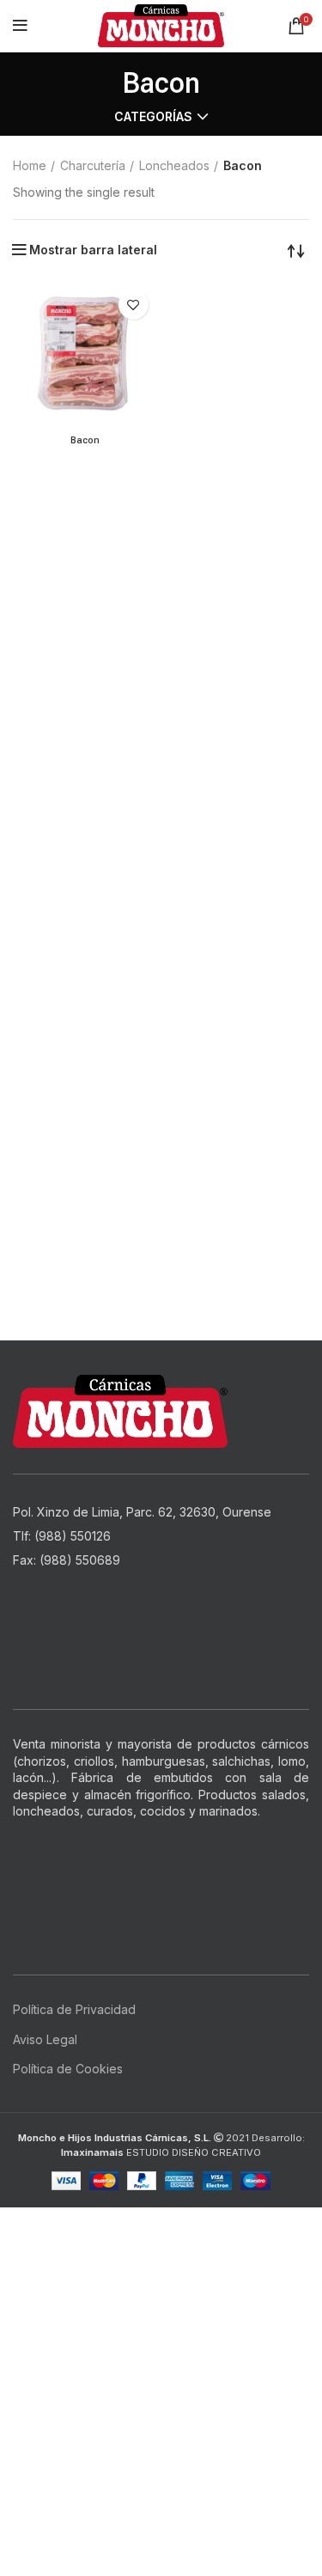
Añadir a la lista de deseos (134, 305)
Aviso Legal (45, 2039)
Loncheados (174, 165)
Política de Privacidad (74, 2009)
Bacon (85, 440)
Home (30, 165)
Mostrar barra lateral (93, 250)
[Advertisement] (161, 2368)
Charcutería (93, 165)
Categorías (153, 117)
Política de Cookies (68, 2069)
